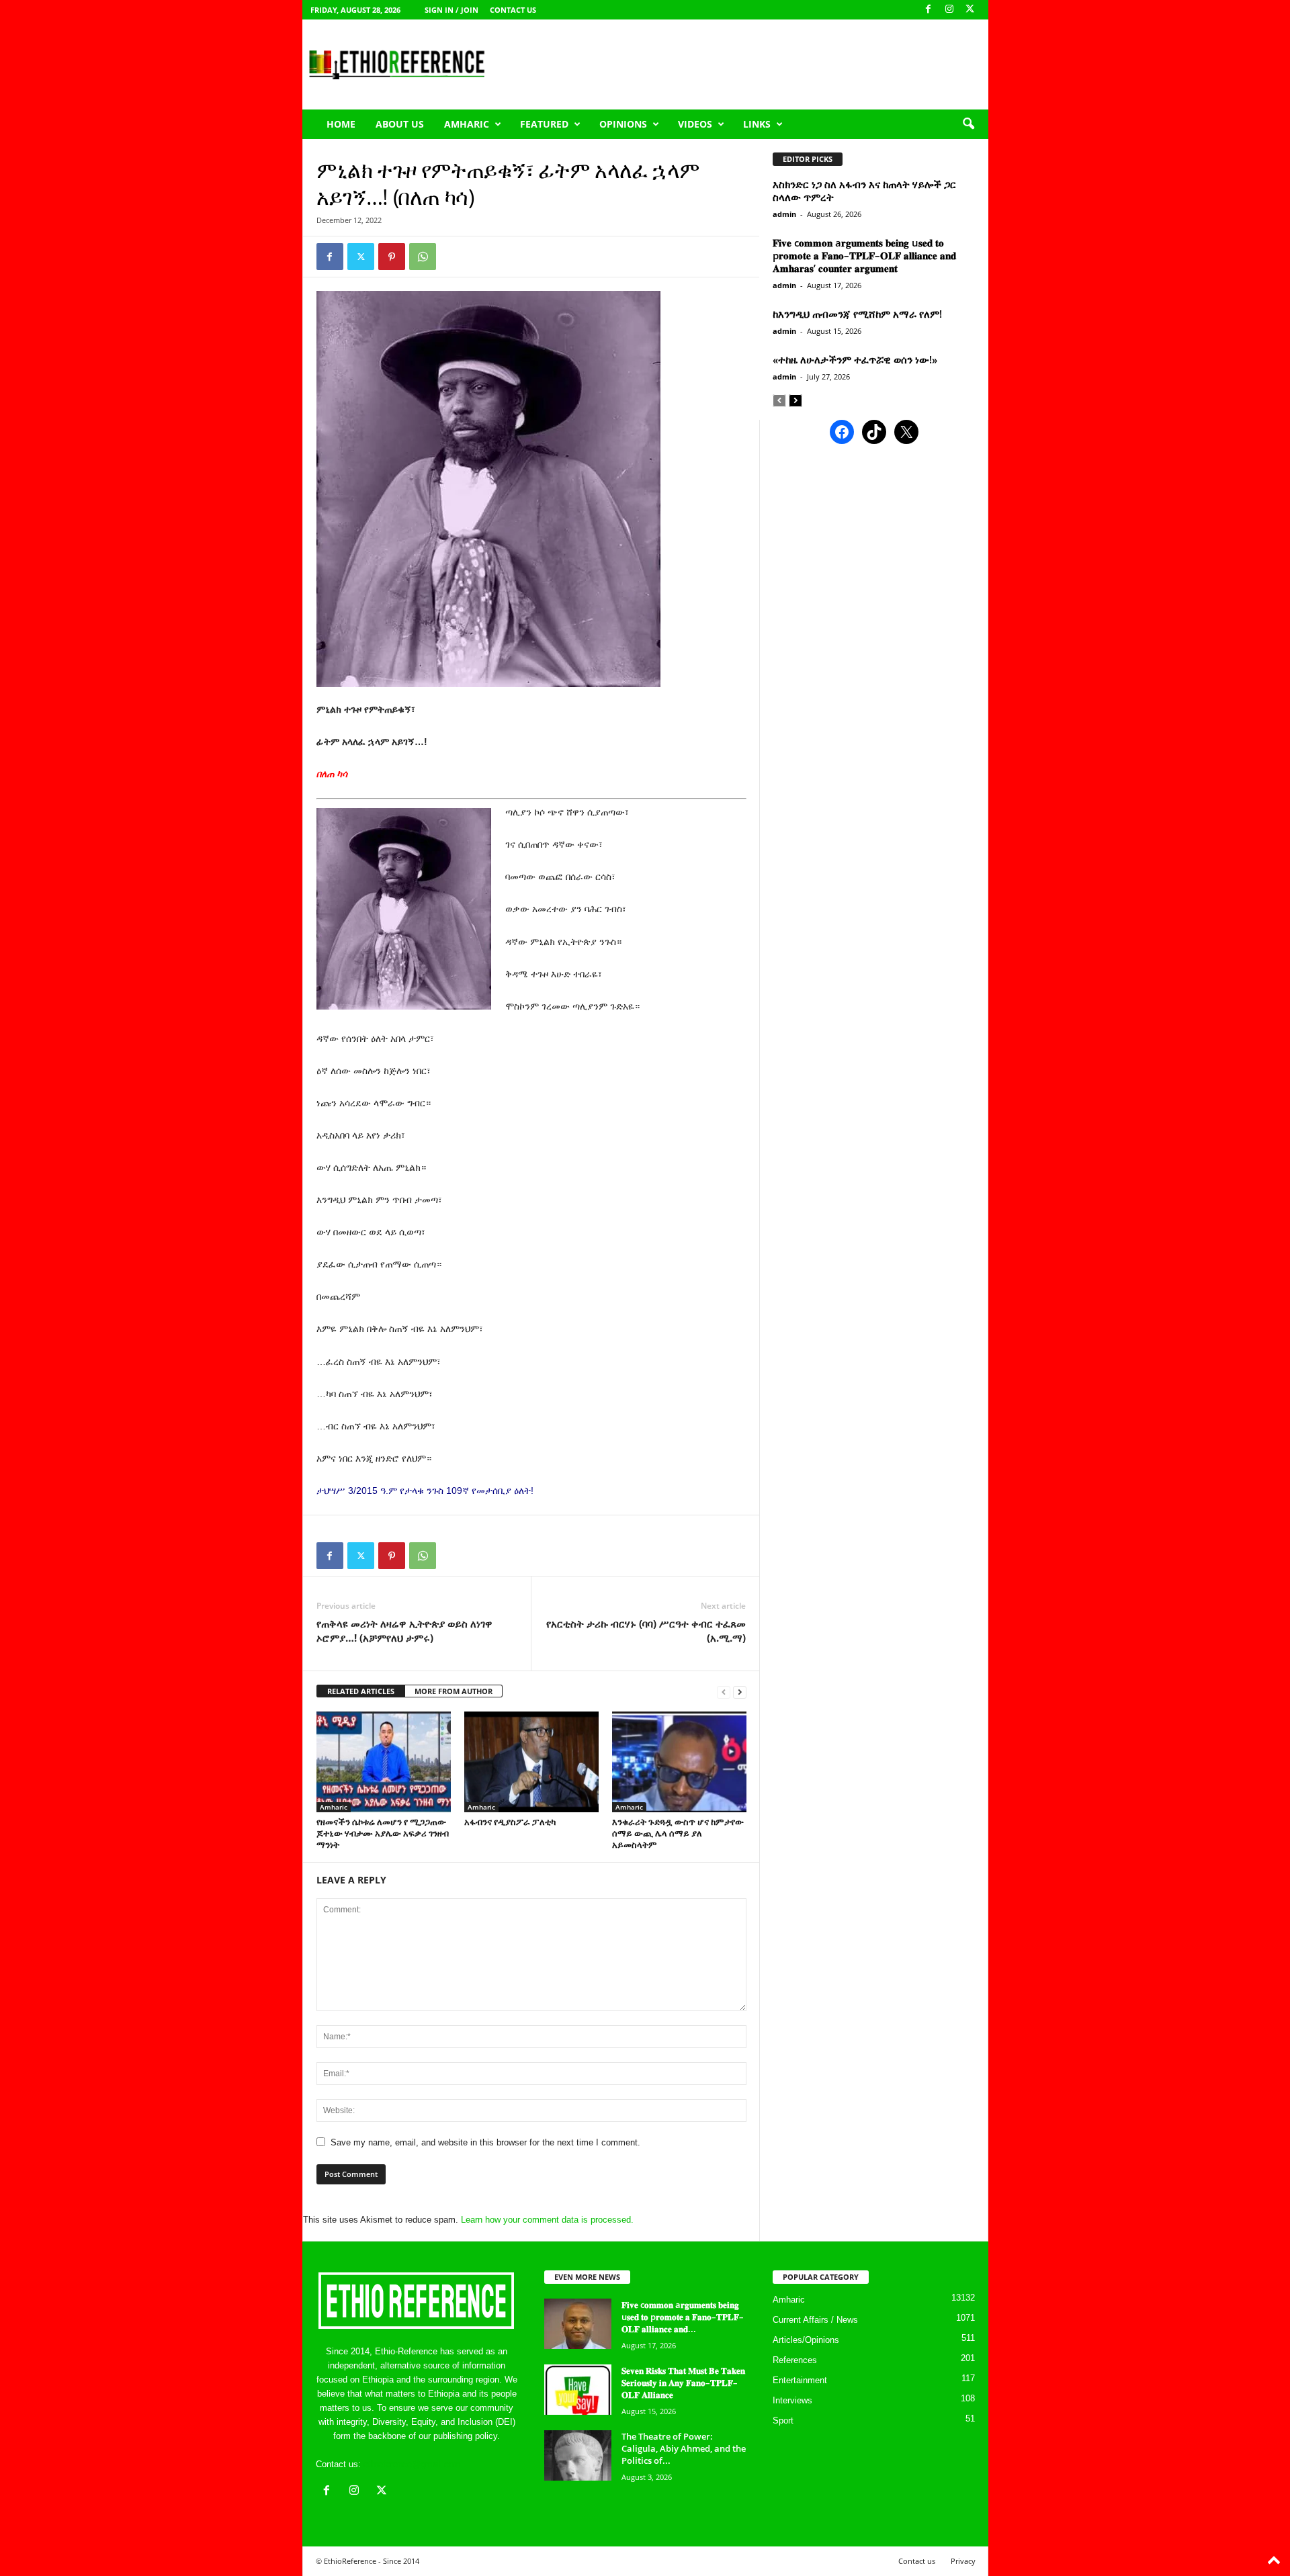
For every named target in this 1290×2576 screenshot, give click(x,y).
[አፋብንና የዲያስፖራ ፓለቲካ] (531, 1762)
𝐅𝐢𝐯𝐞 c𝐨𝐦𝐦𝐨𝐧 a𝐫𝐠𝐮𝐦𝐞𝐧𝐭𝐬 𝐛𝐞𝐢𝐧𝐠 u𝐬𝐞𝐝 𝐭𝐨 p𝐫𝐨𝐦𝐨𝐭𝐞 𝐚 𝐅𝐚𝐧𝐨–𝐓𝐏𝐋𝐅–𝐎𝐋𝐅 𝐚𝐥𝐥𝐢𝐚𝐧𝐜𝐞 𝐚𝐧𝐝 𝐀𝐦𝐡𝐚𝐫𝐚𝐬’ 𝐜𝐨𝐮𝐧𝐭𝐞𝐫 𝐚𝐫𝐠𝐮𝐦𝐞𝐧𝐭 (864, 255)
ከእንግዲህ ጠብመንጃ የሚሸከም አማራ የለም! (857, 314)
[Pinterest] (392, 257)
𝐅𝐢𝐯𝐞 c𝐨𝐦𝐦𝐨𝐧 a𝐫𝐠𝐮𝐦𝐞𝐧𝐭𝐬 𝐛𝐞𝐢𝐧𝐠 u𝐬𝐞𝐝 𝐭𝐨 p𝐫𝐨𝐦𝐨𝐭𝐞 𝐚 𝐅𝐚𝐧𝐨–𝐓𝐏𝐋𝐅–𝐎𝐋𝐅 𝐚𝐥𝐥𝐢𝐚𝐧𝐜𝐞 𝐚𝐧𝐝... (683, 2317)
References (795, 2360)
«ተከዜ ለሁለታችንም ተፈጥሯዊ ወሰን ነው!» (855, 359)
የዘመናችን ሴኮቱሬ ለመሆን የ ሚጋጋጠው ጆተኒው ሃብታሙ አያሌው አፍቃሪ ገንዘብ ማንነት (383, 1833)
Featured (544, 124)
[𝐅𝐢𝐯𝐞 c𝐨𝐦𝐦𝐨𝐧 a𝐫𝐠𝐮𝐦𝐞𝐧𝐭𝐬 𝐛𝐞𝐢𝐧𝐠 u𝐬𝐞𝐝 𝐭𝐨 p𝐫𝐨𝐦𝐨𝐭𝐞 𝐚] (578, 2324)
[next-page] (740, 1692)
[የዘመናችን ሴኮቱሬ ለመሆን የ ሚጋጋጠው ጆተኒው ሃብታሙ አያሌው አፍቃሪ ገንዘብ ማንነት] (384, 1762)
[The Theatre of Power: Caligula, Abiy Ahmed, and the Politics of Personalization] (578, 2455)
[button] (968, 124)
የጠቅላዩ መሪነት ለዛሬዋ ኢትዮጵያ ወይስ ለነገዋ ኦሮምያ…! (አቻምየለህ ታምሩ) (404, 1631)
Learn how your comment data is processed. (547, 2220)
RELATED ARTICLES (361, 1691)
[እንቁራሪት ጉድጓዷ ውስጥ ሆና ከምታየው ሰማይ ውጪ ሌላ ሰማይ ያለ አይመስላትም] (679, 1762)
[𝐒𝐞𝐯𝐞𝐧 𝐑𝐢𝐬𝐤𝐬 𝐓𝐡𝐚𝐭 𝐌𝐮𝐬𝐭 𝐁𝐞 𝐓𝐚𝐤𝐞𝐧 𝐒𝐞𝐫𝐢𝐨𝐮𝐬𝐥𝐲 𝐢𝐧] (578, 2390)
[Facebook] (929, 10)
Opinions (623, 124)
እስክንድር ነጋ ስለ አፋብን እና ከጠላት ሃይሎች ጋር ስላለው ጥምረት (864, 190)
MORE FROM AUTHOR (454, 1691)
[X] (970, 10)
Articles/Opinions (806, 2340)
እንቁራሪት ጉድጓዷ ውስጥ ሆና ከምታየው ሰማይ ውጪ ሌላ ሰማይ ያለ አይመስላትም (678, 1833)
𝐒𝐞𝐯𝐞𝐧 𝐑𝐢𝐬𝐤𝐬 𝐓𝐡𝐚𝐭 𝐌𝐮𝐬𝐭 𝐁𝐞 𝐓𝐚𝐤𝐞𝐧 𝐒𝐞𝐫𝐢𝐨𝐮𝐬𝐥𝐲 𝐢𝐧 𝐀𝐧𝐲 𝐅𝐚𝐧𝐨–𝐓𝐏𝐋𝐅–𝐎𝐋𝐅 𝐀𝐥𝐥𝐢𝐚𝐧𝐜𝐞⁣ (683, 2383)
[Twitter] (361, 257)
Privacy (963, 2561)
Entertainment (800, 2380)
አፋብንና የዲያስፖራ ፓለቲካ (510, 1822)
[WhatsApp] (423, 257)
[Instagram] (949, 10)
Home (341, 124)
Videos (695, 124)
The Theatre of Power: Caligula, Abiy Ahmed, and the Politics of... (684, 2448)
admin (784, 214)
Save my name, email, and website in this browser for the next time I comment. (485, 2142)
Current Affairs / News (815, 2320)
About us (400, 124)
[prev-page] (724, 1692)
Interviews (792, 2400)
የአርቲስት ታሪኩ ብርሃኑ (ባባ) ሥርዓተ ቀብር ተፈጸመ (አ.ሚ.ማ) (646, 1631)
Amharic (467, 124)
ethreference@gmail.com (412, 2464)
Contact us (513, 10)
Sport (783, 2420)
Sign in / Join (451, 10)
